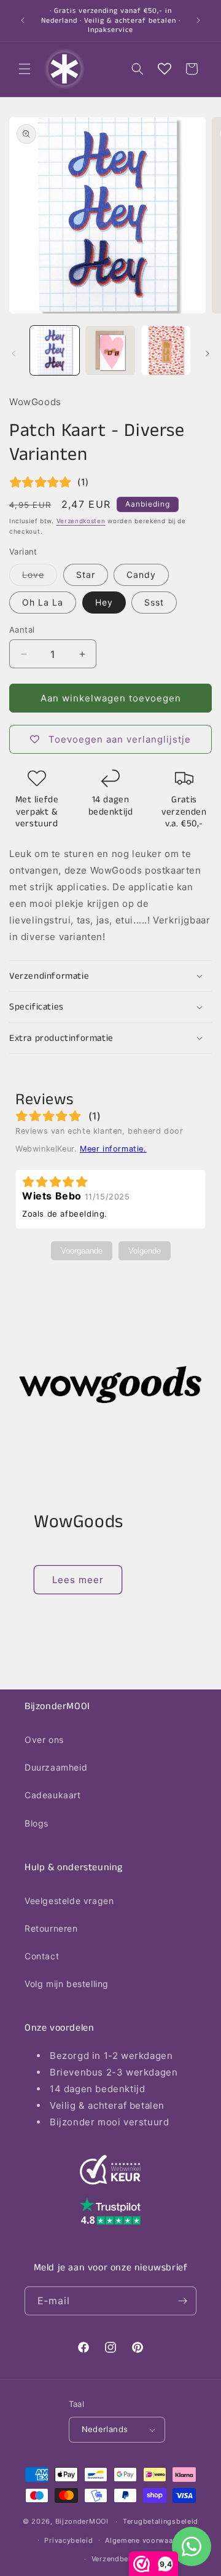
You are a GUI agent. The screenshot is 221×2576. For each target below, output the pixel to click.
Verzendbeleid (117, 2559)
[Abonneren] (182, 2301)
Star (86, 575)
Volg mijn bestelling (67, 1984)
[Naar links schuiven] (14, 354)
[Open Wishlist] (165, 69)
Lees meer (78, 1580)
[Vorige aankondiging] (23, 20)
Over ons (44, 1740)
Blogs (37, 1823)
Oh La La (43, 602)
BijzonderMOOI (82, 2521)
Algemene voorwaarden (147, 2540)
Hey (104, 602)
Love (40, 577)
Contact (42, 1956)
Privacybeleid (68, 2540)
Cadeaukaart (53, 1795)
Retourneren (51, 1928)
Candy (141, 575)
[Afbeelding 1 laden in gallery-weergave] (55, 350)
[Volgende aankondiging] (198, 20)
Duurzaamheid (56, 1767)
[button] (25, 69)
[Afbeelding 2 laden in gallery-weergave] (110, 350)
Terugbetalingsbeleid (161, 2521)
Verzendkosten (81, 521)
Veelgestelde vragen (69, 1901)
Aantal (22, 630)
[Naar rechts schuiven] (207, 354)
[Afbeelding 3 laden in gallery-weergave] (166, 350)
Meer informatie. (113, 1149)
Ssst (154, 602)
